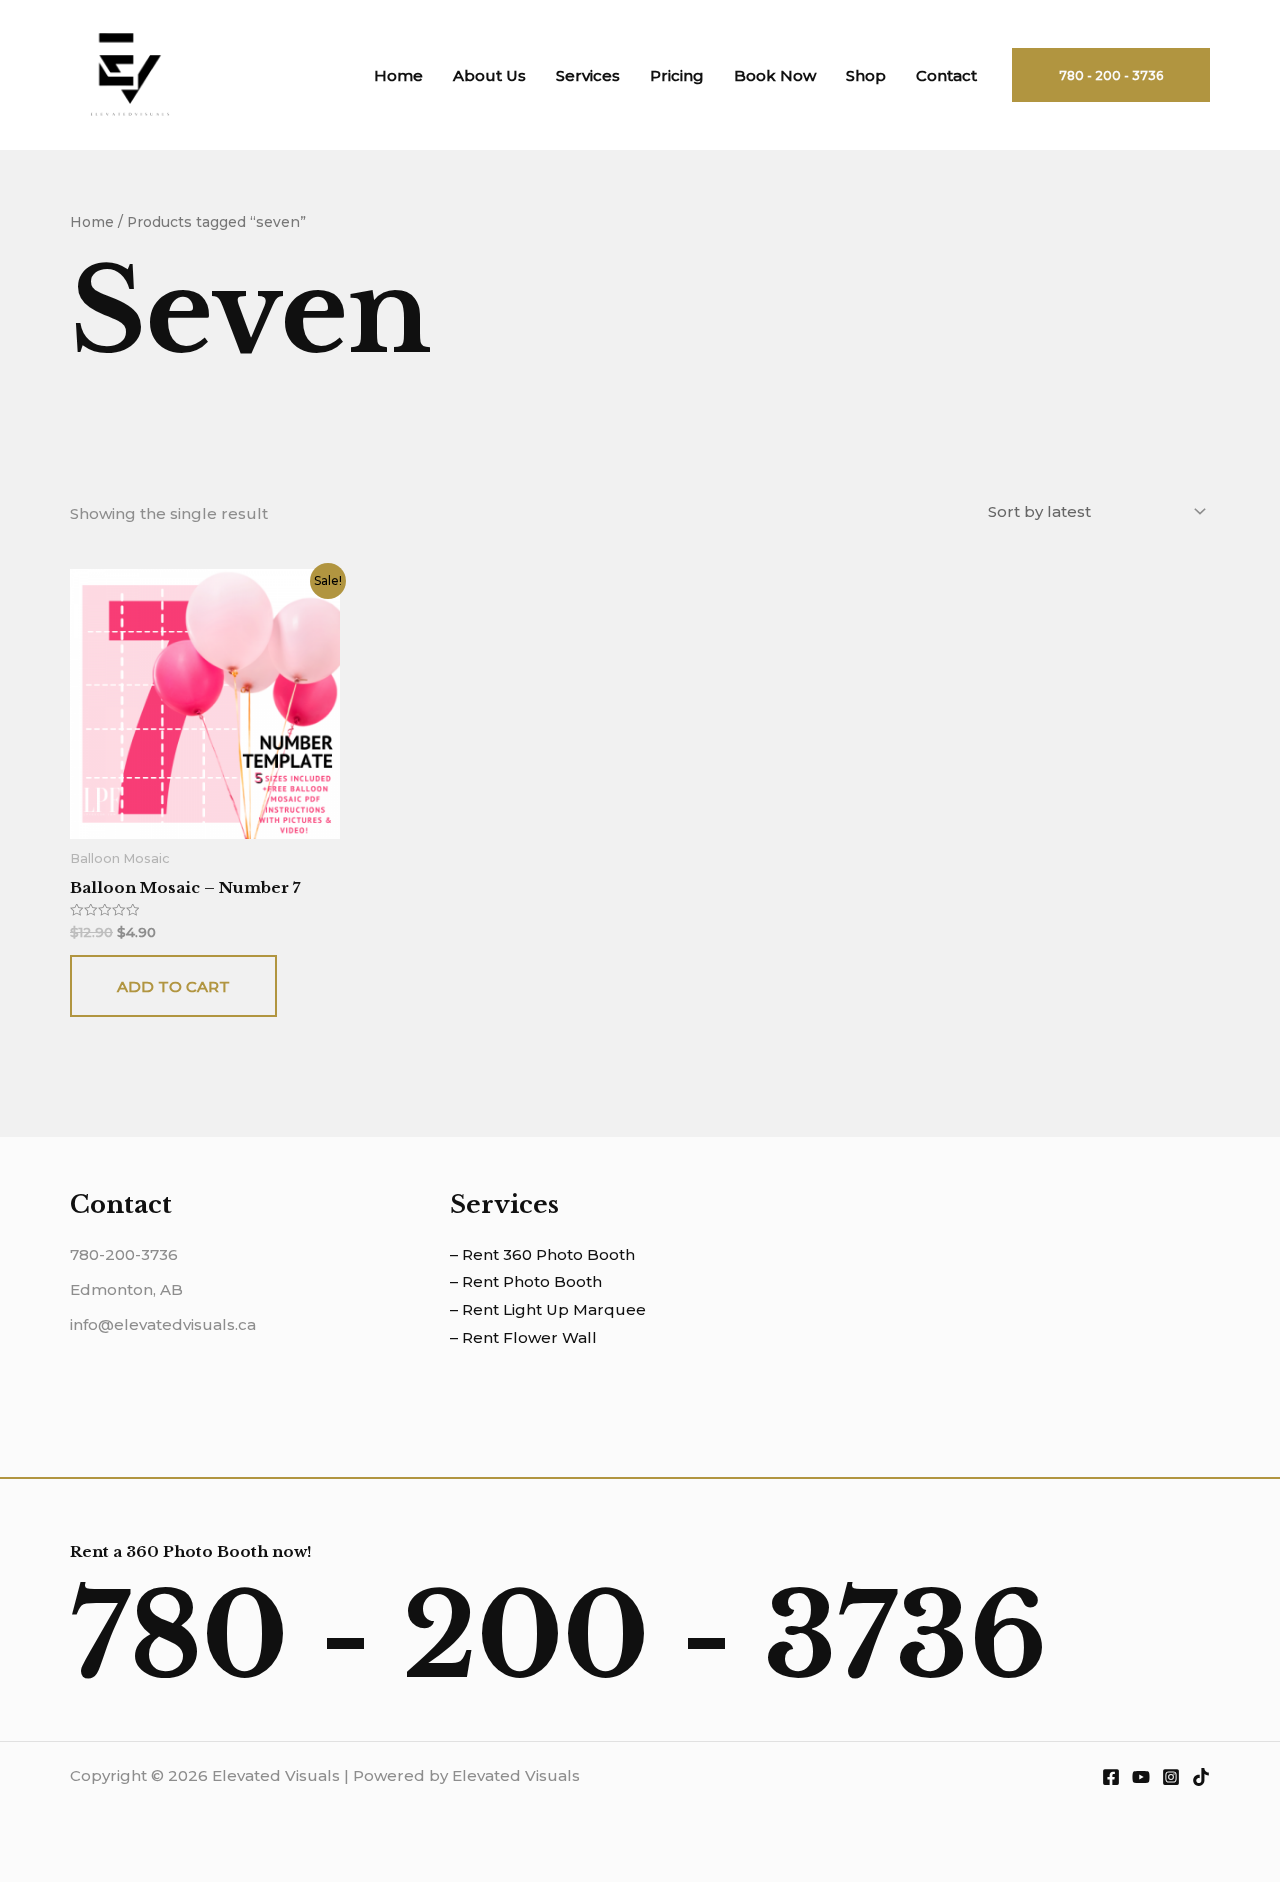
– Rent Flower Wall (523, 1337)
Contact (946, 75)
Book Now (775, 75)
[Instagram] (1171, 1777)
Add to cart (173, 986)
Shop (866, 75)
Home (398, 75)
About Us (489, 75)
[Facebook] (1111, 1777)
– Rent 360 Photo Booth (542, 1254)
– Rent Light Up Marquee (548, 1309)
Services (588, 75)
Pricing (677, 75)
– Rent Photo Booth (526, 1281)
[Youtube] (1141, 1777)
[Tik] (1201, 1777)
